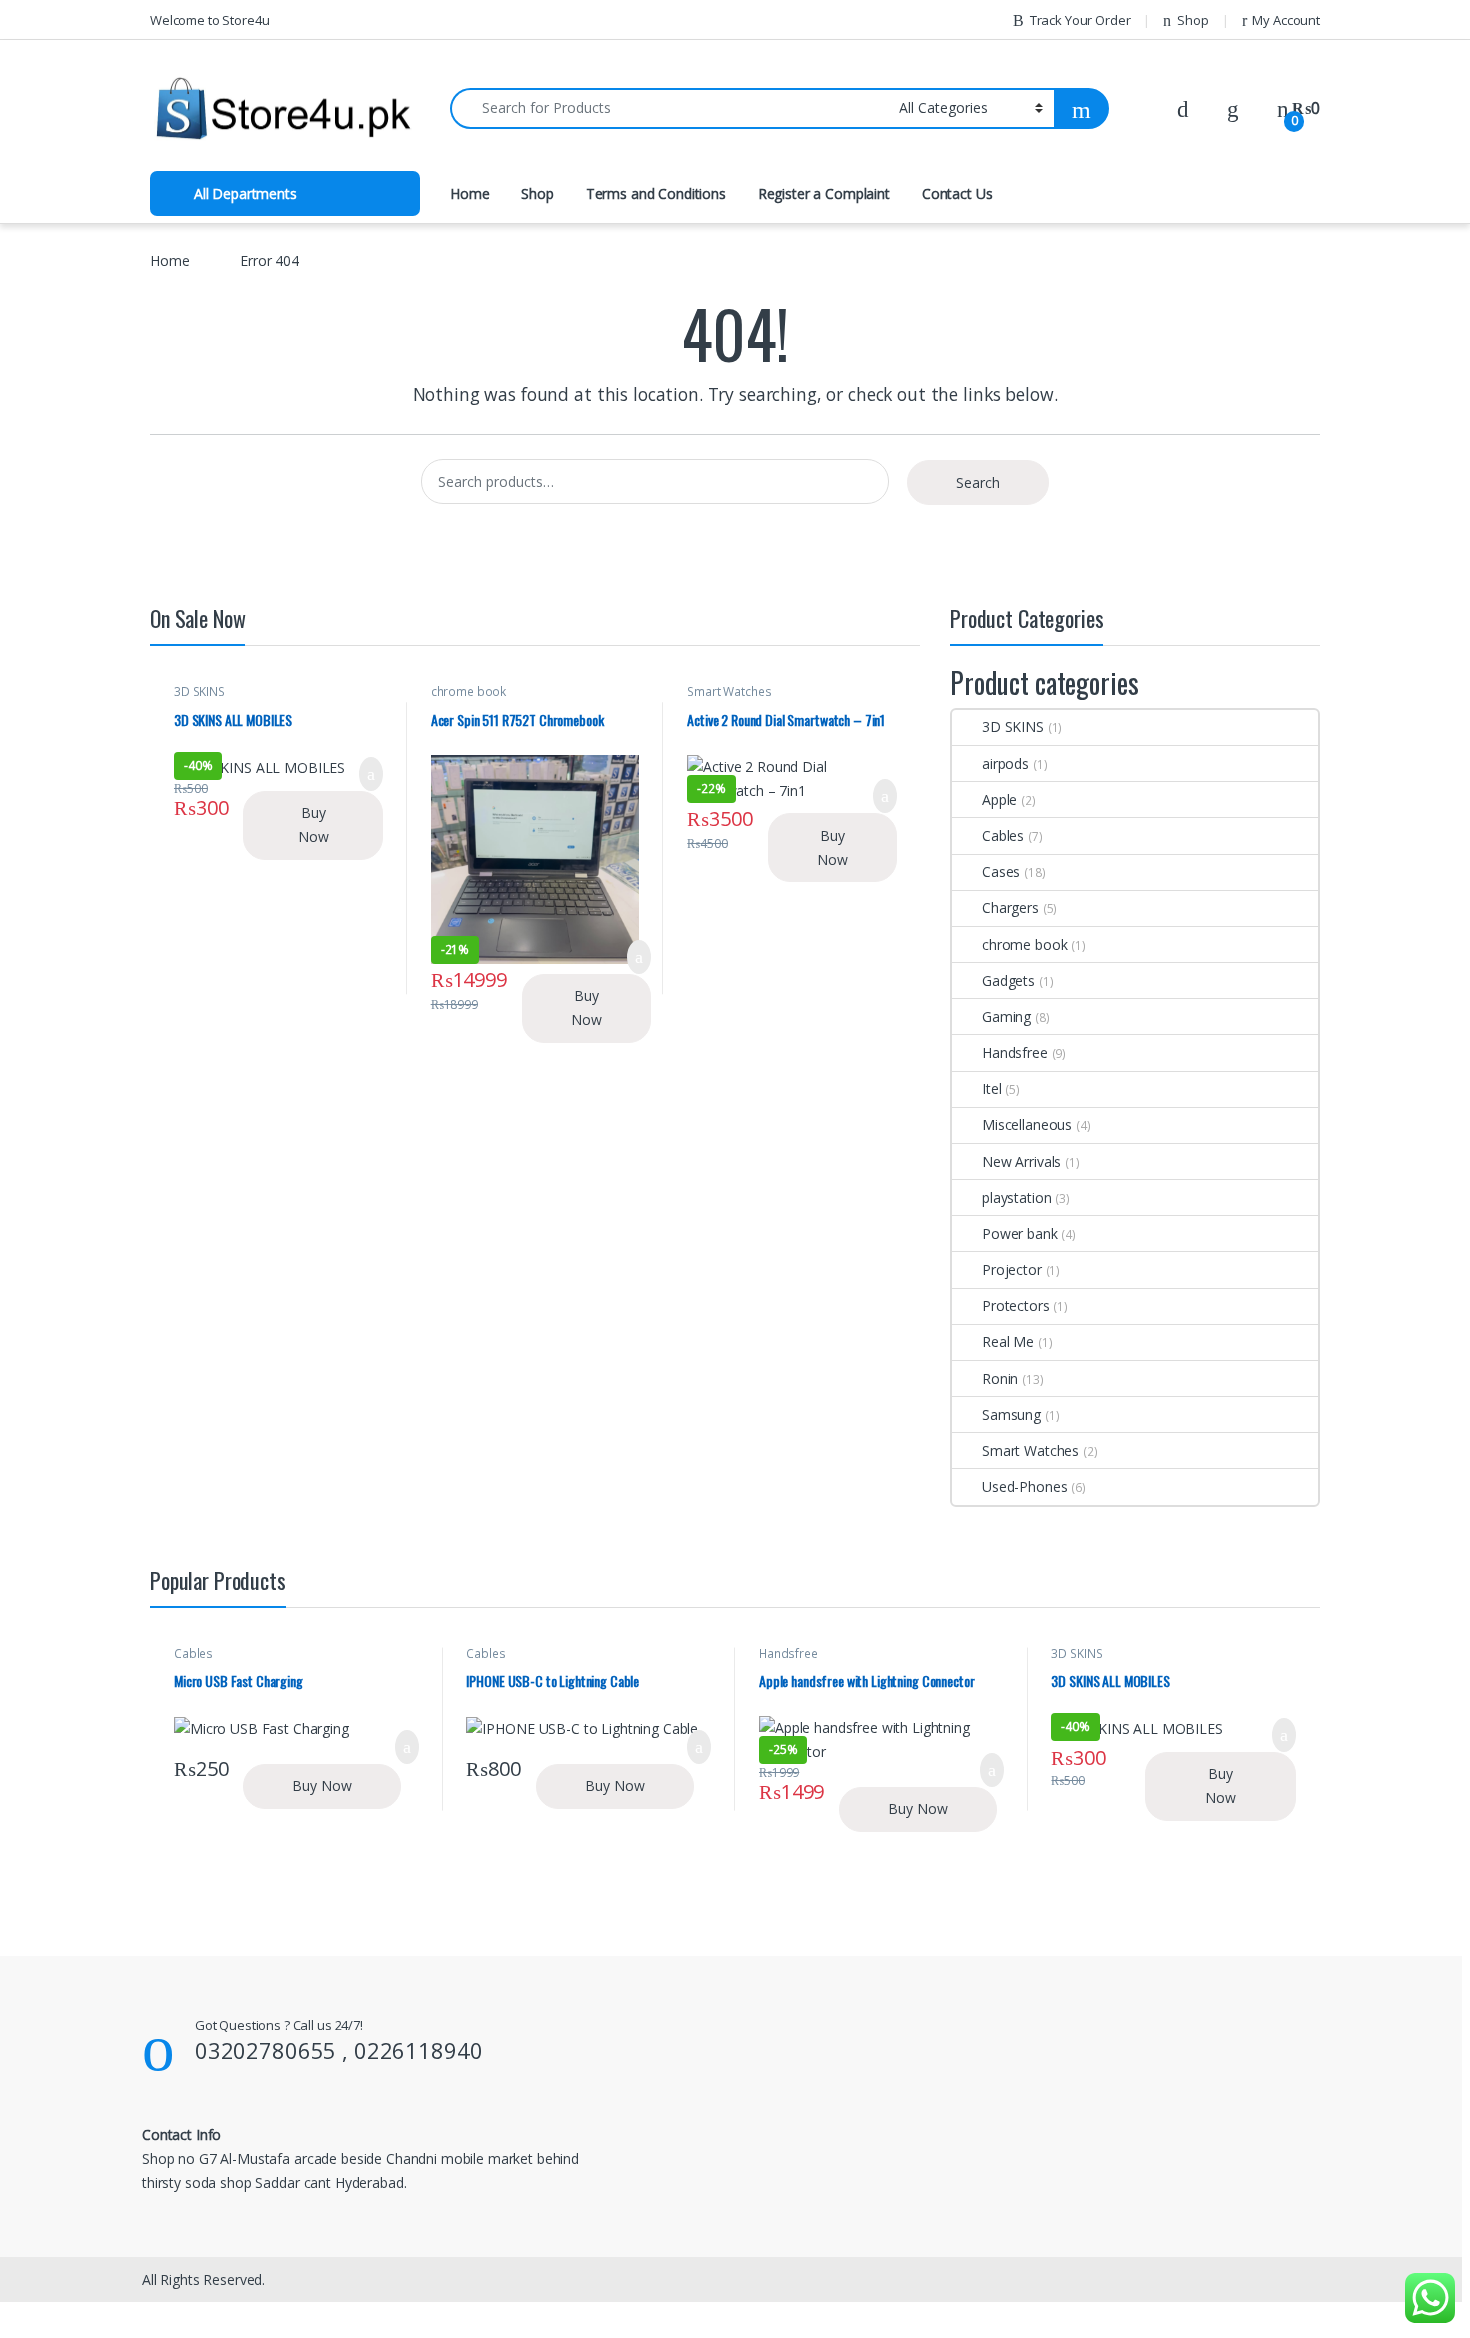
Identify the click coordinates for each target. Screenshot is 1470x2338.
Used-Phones (1024, 1486)
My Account (1286, 20)
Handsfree (1015, 1052)
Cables (1003, 835)
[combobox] (669, 108)
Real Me (1008, 1341)
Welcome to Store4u (209, 20)
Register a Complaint (824, 193)
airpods (1005, 763)
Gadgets (1008, 980)
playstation (1016, 1197)
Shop (1192, 20)
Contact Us (957, 193)
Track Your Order (1080, 20)
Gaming (1006, 1016)
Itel (991, 1088)
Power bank (1020, 1233)
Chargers (1010, 907)
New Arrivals (1021, 1161)
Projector (1012, 1269)
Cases (1001, 871)
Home (469, 193)
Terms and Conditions (656, 193)
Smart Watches (729, 691)
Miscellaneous (1027, 1124)
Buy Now (313, 824)
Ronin (1000, 1378)
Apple (999, 799)
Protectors (1016, 1305)
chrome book (468, 691)
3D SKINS (199, 691)
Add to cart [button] (370, 774)
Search (978, 482)
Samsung (1011, 1414)
